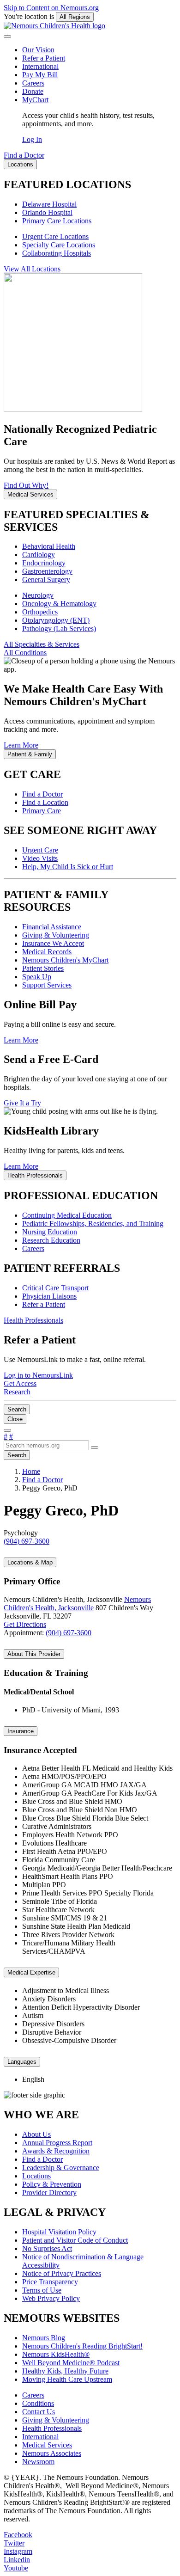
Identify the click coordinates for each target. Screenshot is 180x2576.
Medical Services (47, 2445)
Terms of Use (42, 2290)
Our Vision (38, 50)
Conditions (38, 2403)
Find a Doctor (42, 794)
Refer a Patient (44, 58)
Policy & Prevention (52, 2184)
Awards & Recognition (56, 2151)
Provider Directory (49, 2193)
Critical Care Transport (55, 1288)
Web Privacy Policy (51, 2298)
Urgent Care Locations (55, 236)
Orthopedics (40, 612)
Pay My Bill (40, 75)
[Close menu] (7, 37)
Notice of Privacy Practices (62, 2273)
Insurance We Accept (53, 943)
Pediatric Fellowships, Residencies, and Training (93, 1224)
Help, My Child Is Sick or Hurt (68, 867)
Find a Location (45, 802)
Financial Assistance (52, 927)
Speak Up (37, 977)
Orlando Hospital (47, 212)
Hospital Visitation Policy (59, 2232)
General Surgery (46, 580)
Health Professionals (52, 2428)
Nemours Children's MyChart (65, 960)
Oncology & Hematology (59, 604)
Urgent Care (40, 850)
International (40, 66)
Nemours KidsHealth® (56, 2354)
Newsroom (38, 2462)
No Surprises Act (47, 2248)
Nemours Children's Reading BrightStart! (82, 2346)
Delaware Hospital (49, 204)
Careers (33, 83)
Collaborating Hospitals (57, 253)
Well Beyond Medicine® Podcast (71, 2363)
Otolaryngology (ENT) (56, 620)
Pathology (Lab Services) (59, 629)
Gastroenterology (47, 571)
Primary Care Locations (57, 221)
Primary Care (42, 811)
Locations (36, 2176)
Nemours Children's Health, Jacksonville (77, 1604)
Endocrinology (44, 563)
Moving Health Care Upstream (67, 2379)
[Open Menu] (7, 1430)
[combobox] (46, 1445)
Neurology (38, 595)
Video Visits (40, 858)
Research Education (51, 1240)
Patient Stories (43, 968)
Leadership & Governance (61, 2168)
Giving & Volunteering (56, 935)
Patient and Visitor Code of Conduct (75, 2240)
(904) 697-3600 (69, 1633)
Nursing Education (50, 1232)
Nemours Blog (44, 2338)
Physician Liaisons (49, 1296)
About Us (36, 2134)
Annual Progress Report (57, 2143)
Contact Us (39, 2412)
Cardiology (39, 555)
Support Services (47, 985)
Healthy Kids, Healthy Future (65, 2371)
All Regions (75, 17)
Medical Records (47, 952)
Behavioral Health (49, 546)
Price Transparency (50, 2282)
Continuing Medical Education (67, 1215)
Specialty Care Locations (59, 245)
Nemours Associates (52, 2453)
